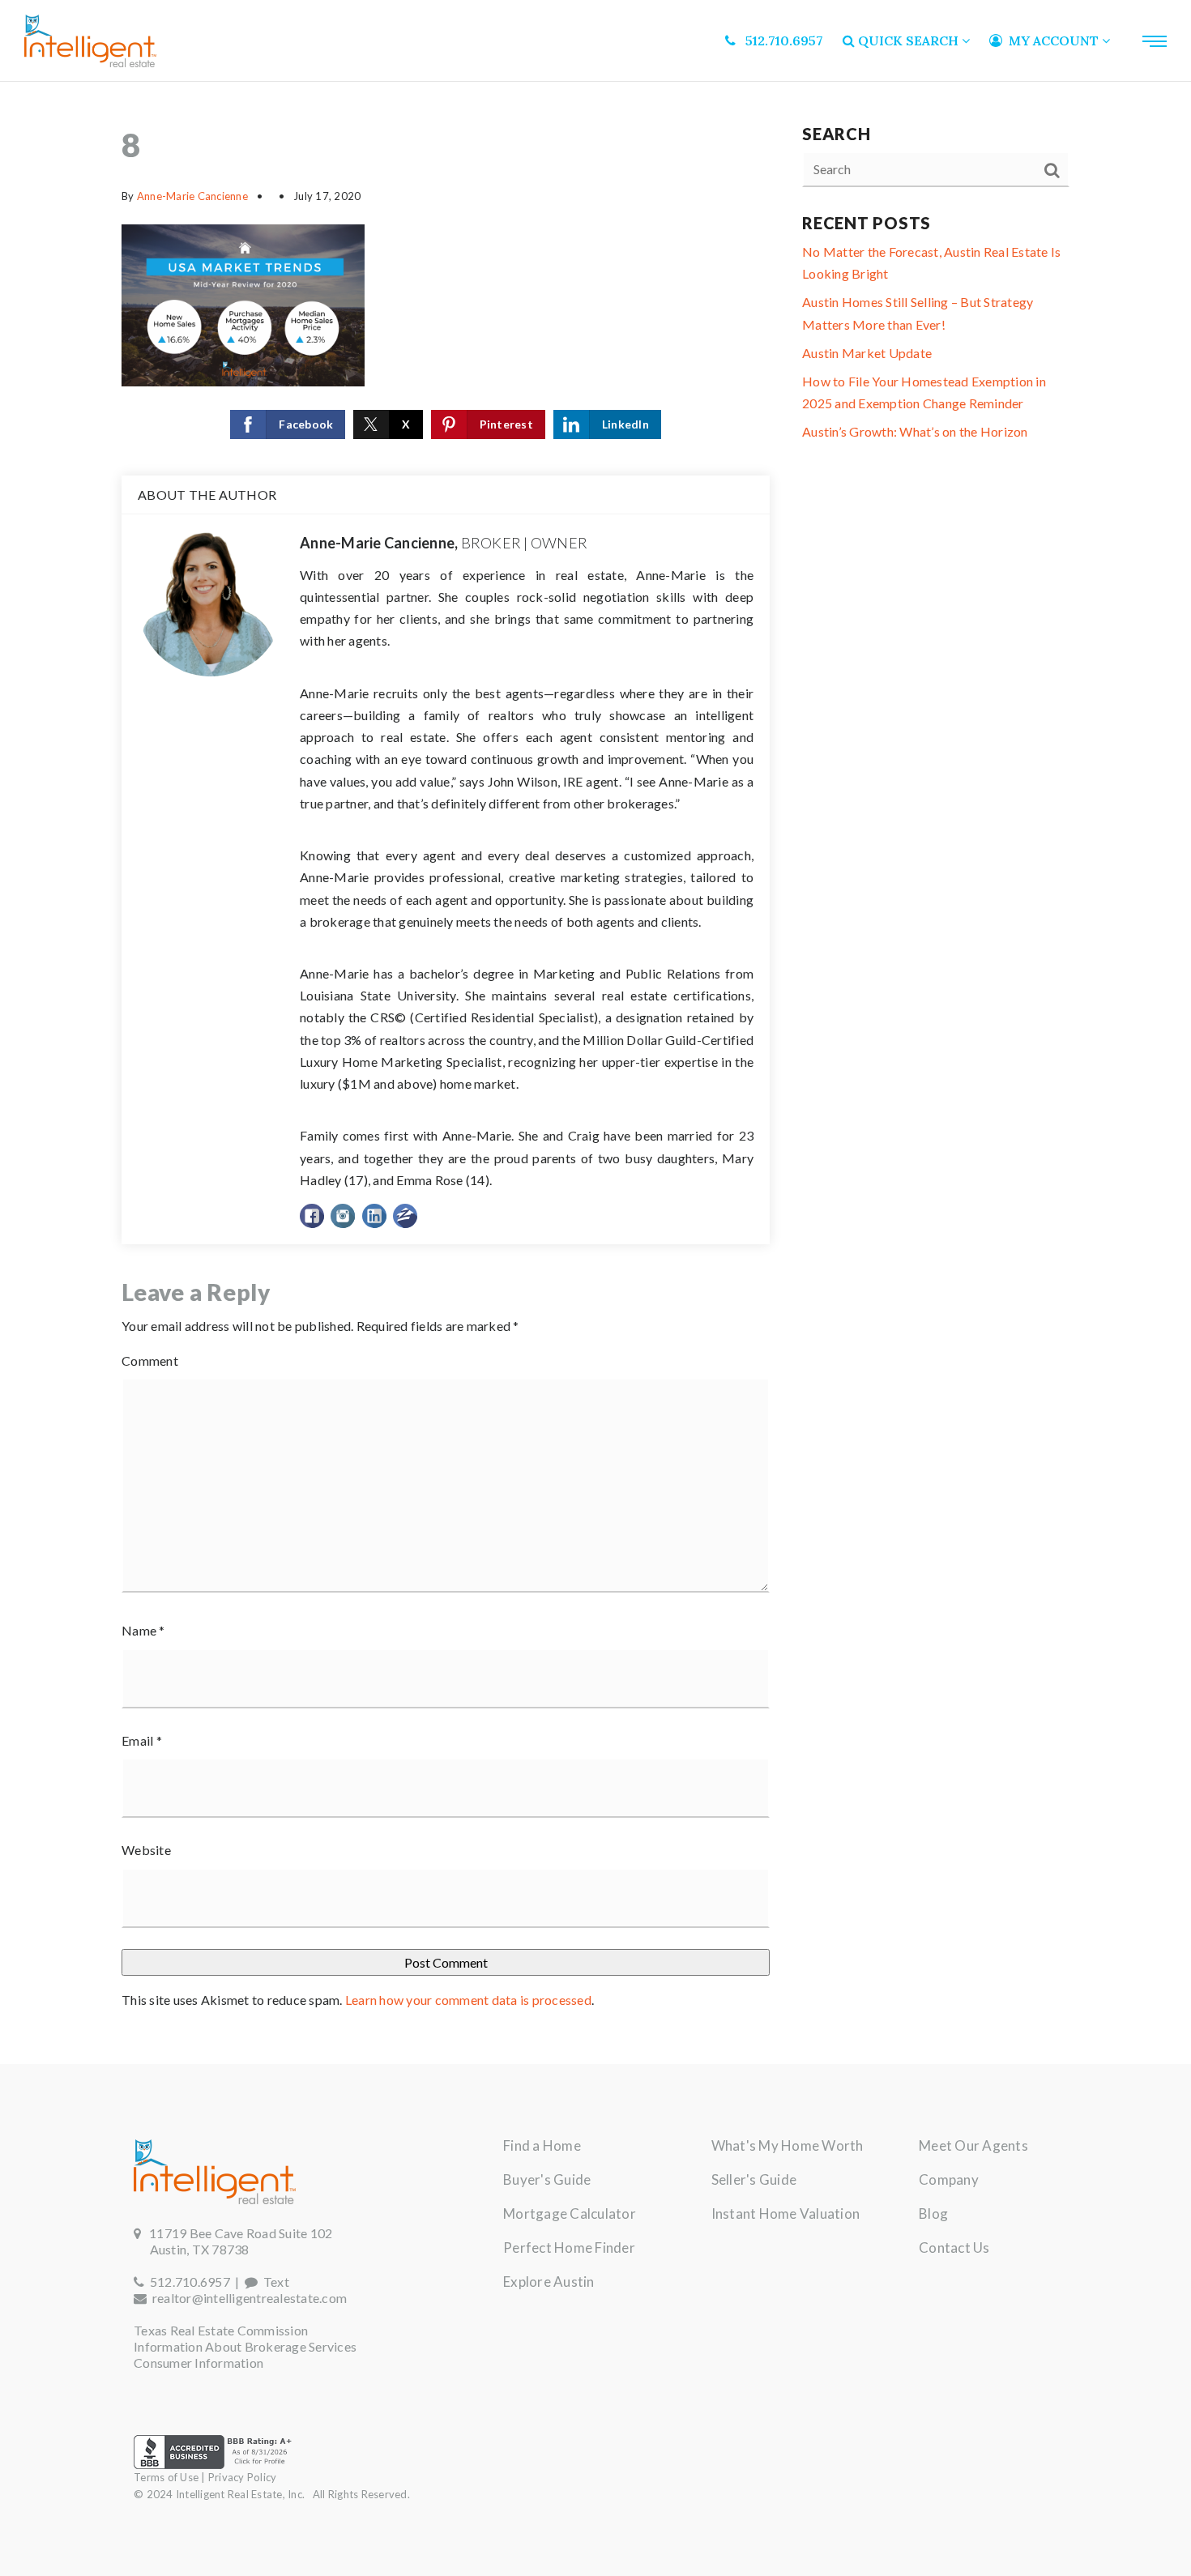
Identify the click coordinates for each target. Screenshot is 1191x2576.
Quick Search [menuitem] (908, 41)
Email (142, 1740)
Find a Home (542, 2145)
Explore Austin (549, 2282)
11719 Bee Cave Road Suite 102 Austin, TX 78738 (233, 2241)
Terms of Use (166, 2477)
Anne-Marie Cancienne (192, 196)
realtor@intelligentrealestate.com (250, 2298)
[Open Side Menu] (1155, 41)
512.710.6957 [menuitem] (779, 41)
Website (146, 1850)
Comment (150, 1361)
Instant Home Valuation (786, 2213)
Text (273, 2282)
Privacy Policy (243, 2477)
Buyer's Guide (547, 2179)
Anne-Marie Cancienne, (444, 543)
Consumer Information (198, 2363)
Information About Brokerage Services (245, 2346)
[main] (595, 1073)
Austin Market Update (867, 353)
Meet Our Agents (973, 2145)
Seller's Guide (754, 2179)
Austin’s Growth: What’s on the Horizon (915, 431)
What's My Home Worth (788, 2145)
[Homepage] (90, 41)
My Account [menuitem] (1052, 41)
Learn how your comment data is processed (468, 2000)
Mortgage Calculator (570, 2213)
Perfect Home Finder (569, 2248)
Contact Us (954, 2248)
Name (143, 1630)
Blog (933, 2213)
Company (949, 2179)
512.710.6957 (187, 2282)
